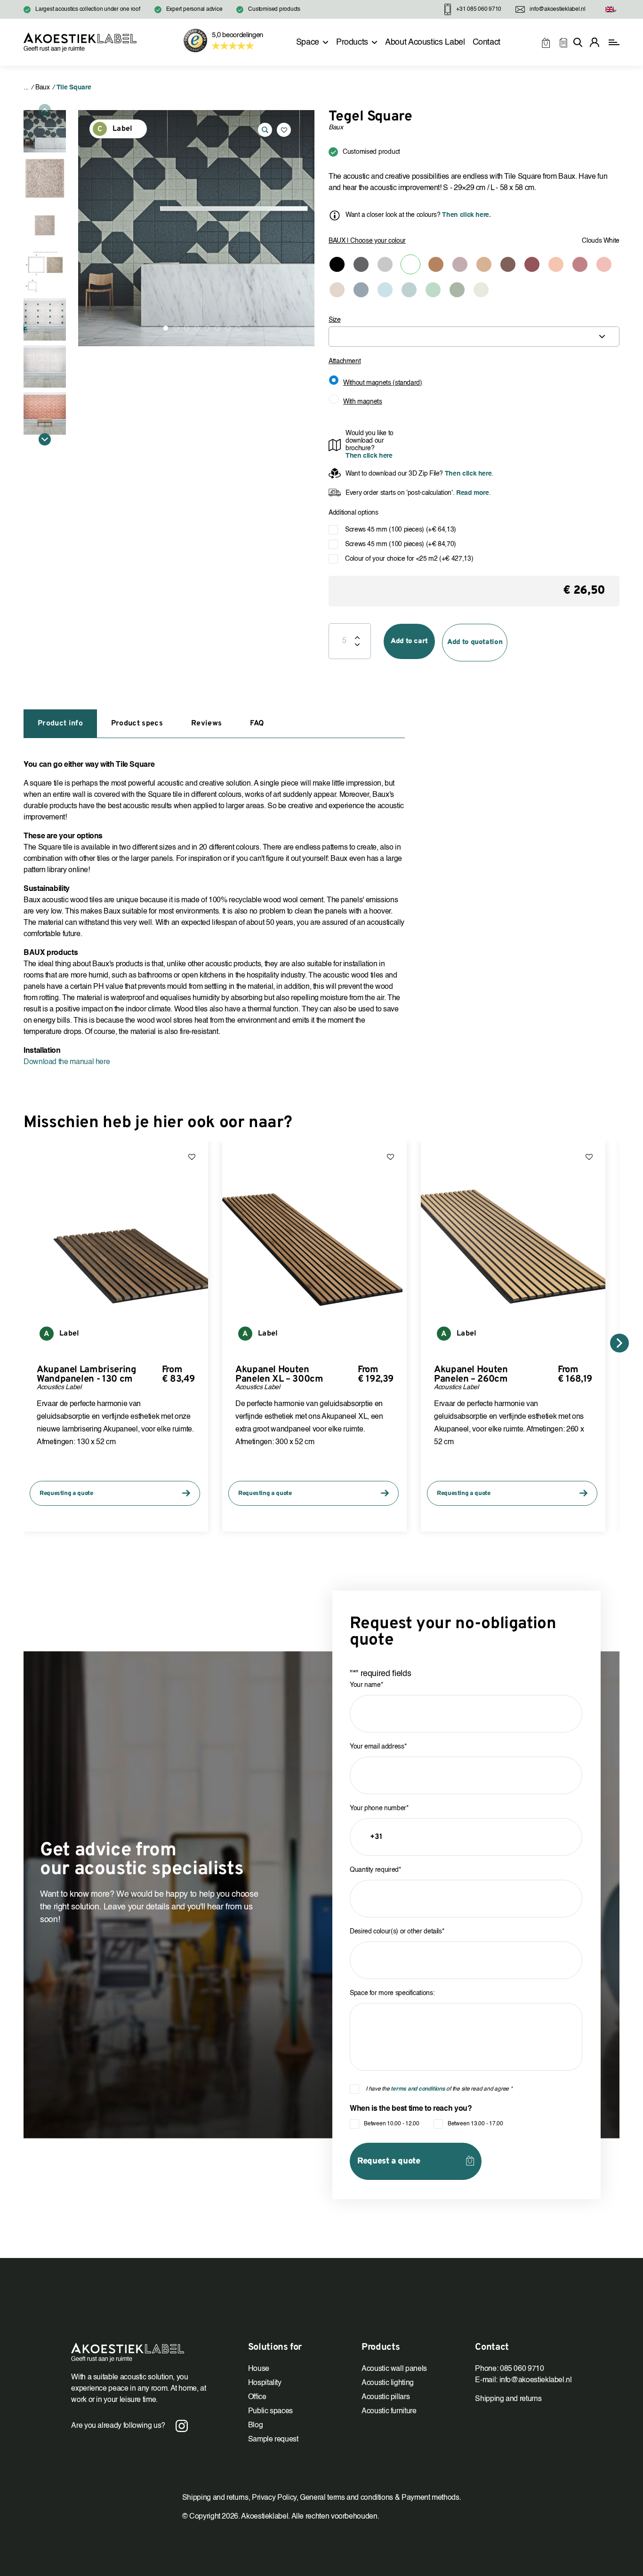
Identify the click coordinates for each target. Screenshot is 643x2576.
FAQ (257, 724)
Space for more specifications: (392, 1993)
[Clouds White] (410, 264)
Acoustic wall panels (394, 2369)
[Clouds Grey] (385, 264)
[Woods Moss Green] (457, 290)
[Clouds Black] (337, 264)
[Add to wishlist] (284, 130)
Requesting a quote (66, 1494)
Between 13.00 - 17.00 (475, 2124)
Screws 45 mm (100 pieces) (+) (401, 530)
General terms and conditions (346, 2498)
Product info (60, 724)
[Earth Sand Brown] (484, 264)
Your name (366, 1685)
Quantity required (375, 1870)
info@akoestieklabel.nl (536, 2380)
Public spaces (270, 2411)
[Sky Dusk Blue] (409, 290)
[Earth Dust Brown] (460, 264)
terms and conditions (418, 2089)
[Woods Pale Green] (481, 290)
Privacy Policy (274, 2498)
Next (45, 439)
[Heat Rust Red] (580, 264)
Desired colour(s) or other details (397, 1932)
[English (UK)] (610, 10)
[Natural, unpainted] (337, 290)
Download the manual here (67, 1062)
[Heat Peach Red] (556, 264)
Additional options (354, 513)
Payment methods (430, 2498)
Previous (45, 110)
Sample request (273, 2440)
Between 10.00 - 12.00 (392, 2124)
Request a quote (389, 2161)
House (259, 2369)
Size (335, 320)
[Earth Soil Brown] (508, 264)
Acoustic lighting (388, 2383)
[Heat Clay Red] (532, 264)
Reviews (206, 724)
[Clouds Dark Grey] (361, 264)
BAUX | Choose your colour (367, 241)
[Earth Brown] (436, 264)
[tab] (60, 724)
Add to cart (409, 641)
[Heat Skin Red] (604, 264)
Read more (471, 493)
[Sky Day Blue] (385, 290)
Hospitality (265, 2383)
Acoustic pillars (386, 2397)
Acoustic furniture (389, 2411)
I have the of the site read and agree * (439, 2089)
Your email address (378, 1747)
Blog (256, 2425)
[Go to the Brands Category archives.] (26, 87)
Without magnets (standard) (383, 383)
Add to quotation (475, 642)
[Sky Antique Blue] (361, 290)
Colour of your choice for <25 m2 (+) (409, 559)
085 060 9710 (522, 2369)
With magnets (363, 402)
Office (257, 2397)
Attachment (345, 361)
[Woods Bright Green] (433, 290)
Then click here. (466, 215)
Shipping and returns (508, 2399)
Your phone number (379, 1808)
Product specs (137, 724)
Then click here (369, 456)
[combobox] (474, 337)
